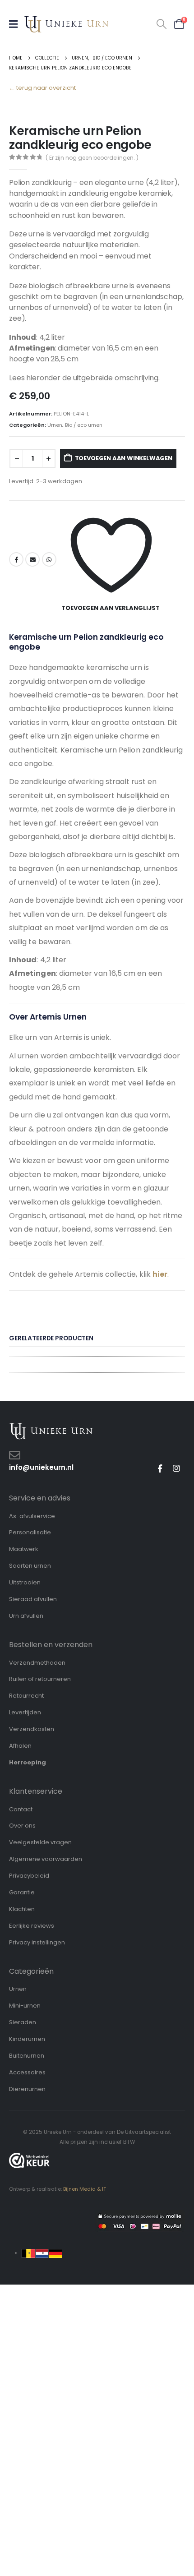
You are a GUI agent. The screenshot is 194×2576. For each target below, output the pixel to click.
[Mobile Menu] (16, 24)
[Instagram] (176, 1468)
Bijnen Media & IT (85, 2189)
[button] (162, 24)
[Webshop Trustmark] (29, 2161)
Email (32, 559)
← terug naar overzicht (42, 88)
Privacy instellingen (37, 1942)
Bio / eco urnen (84, 425)
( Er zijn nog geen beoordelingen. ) (92, 158)
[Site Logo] (66, 24)
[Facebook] (160, 1468)
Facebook (16, 559)
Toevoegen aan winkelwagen (124, 458)
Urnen (55, 425)
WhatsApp (49, 559)
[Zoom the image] (51, 1427)
